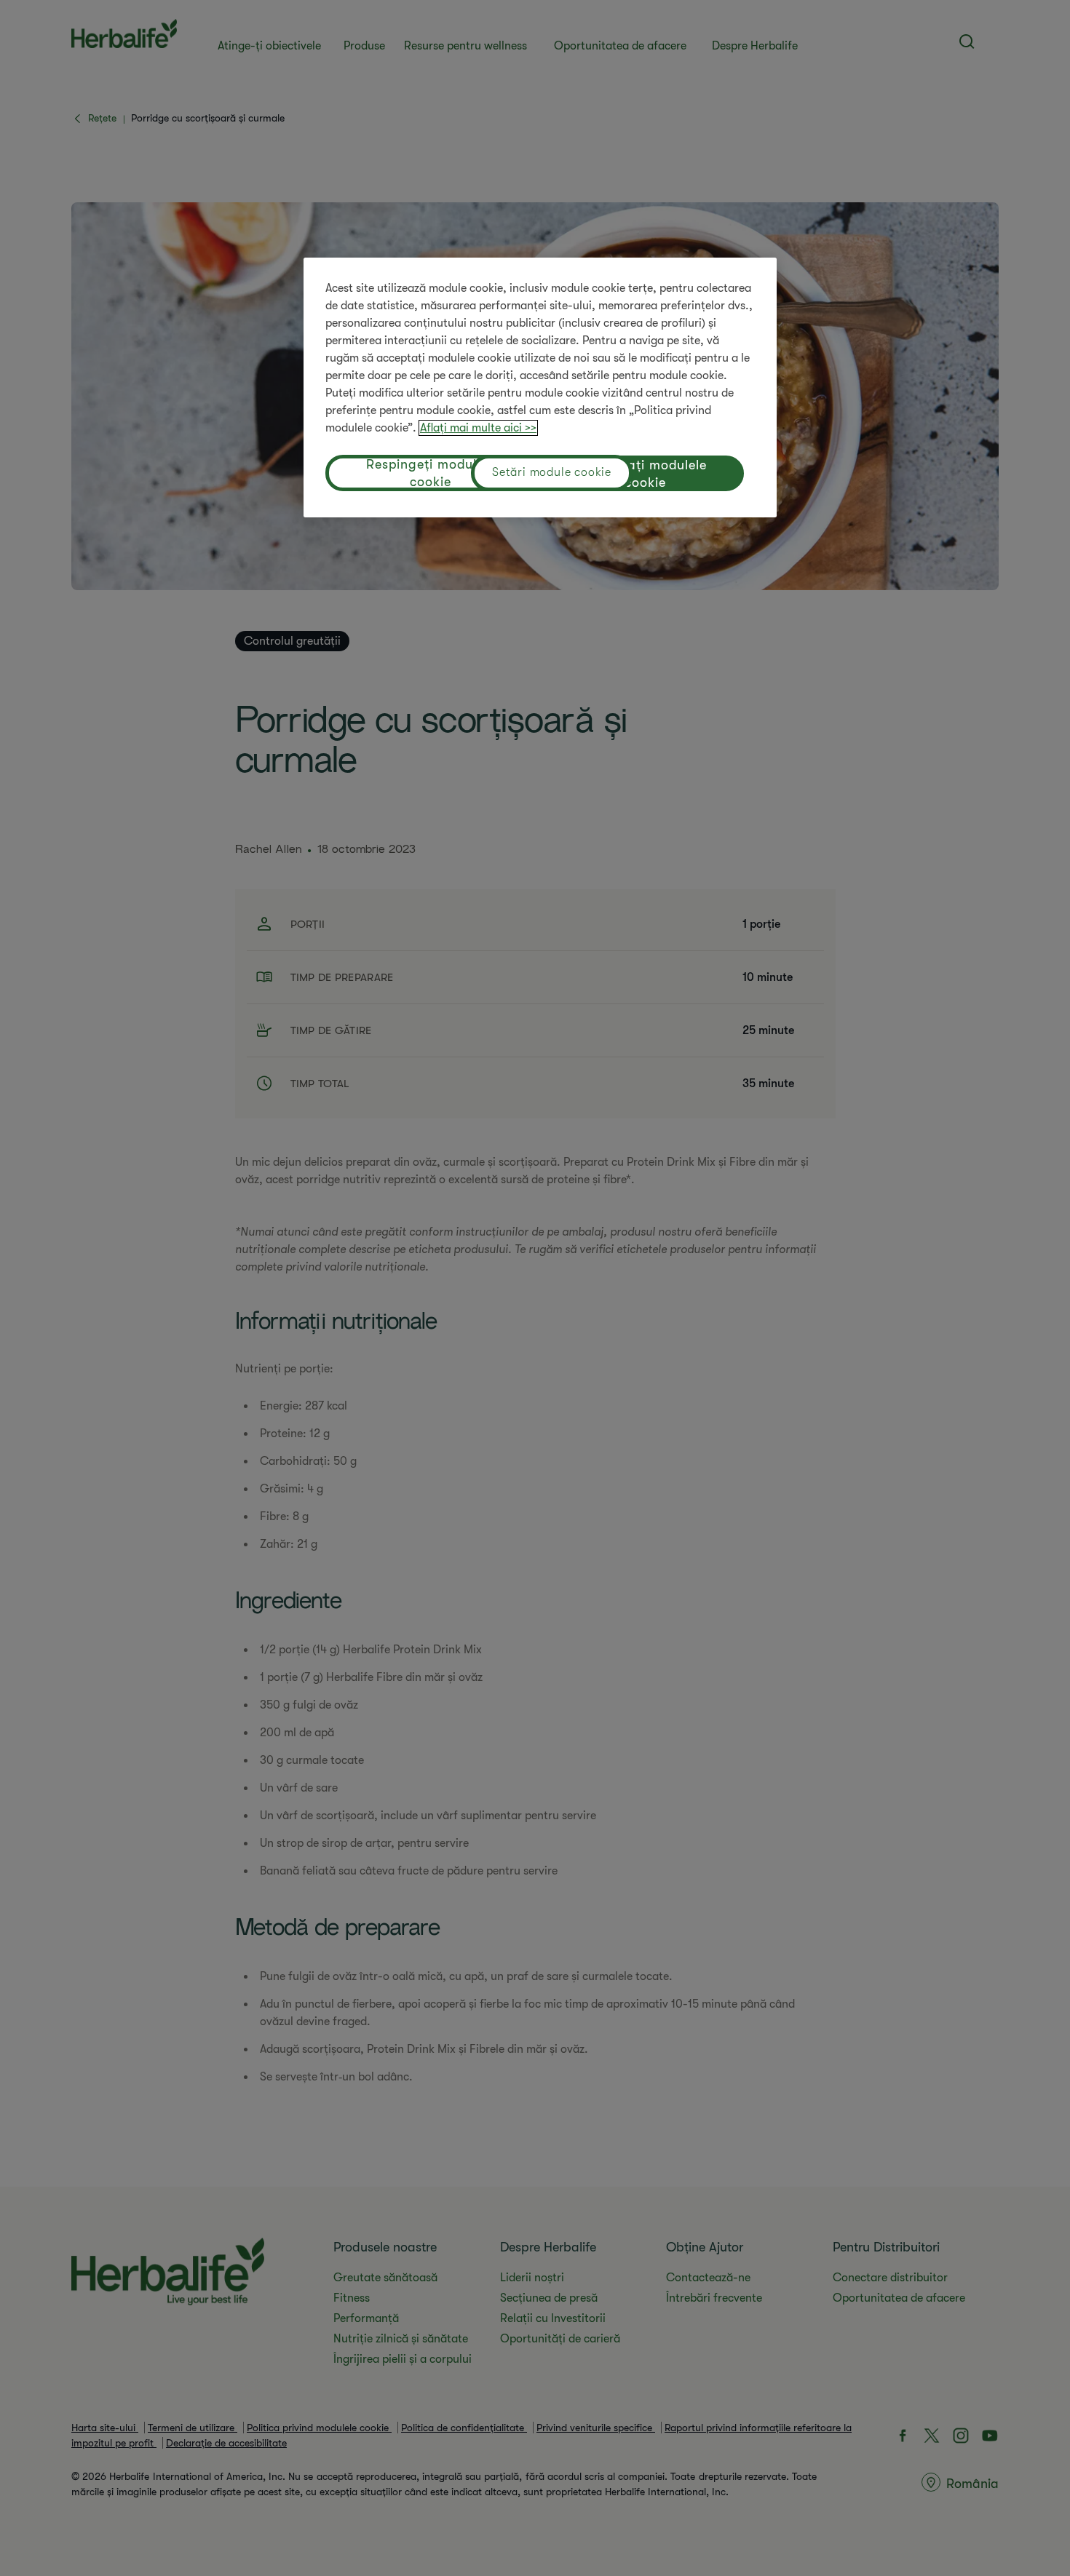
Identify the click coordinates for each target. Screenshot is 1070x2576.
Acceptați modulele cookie (645, 474)
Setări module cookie (552, 472)
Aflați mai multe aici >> (478, 428)
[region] (540, 387)
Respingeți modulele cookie (431, 473)
